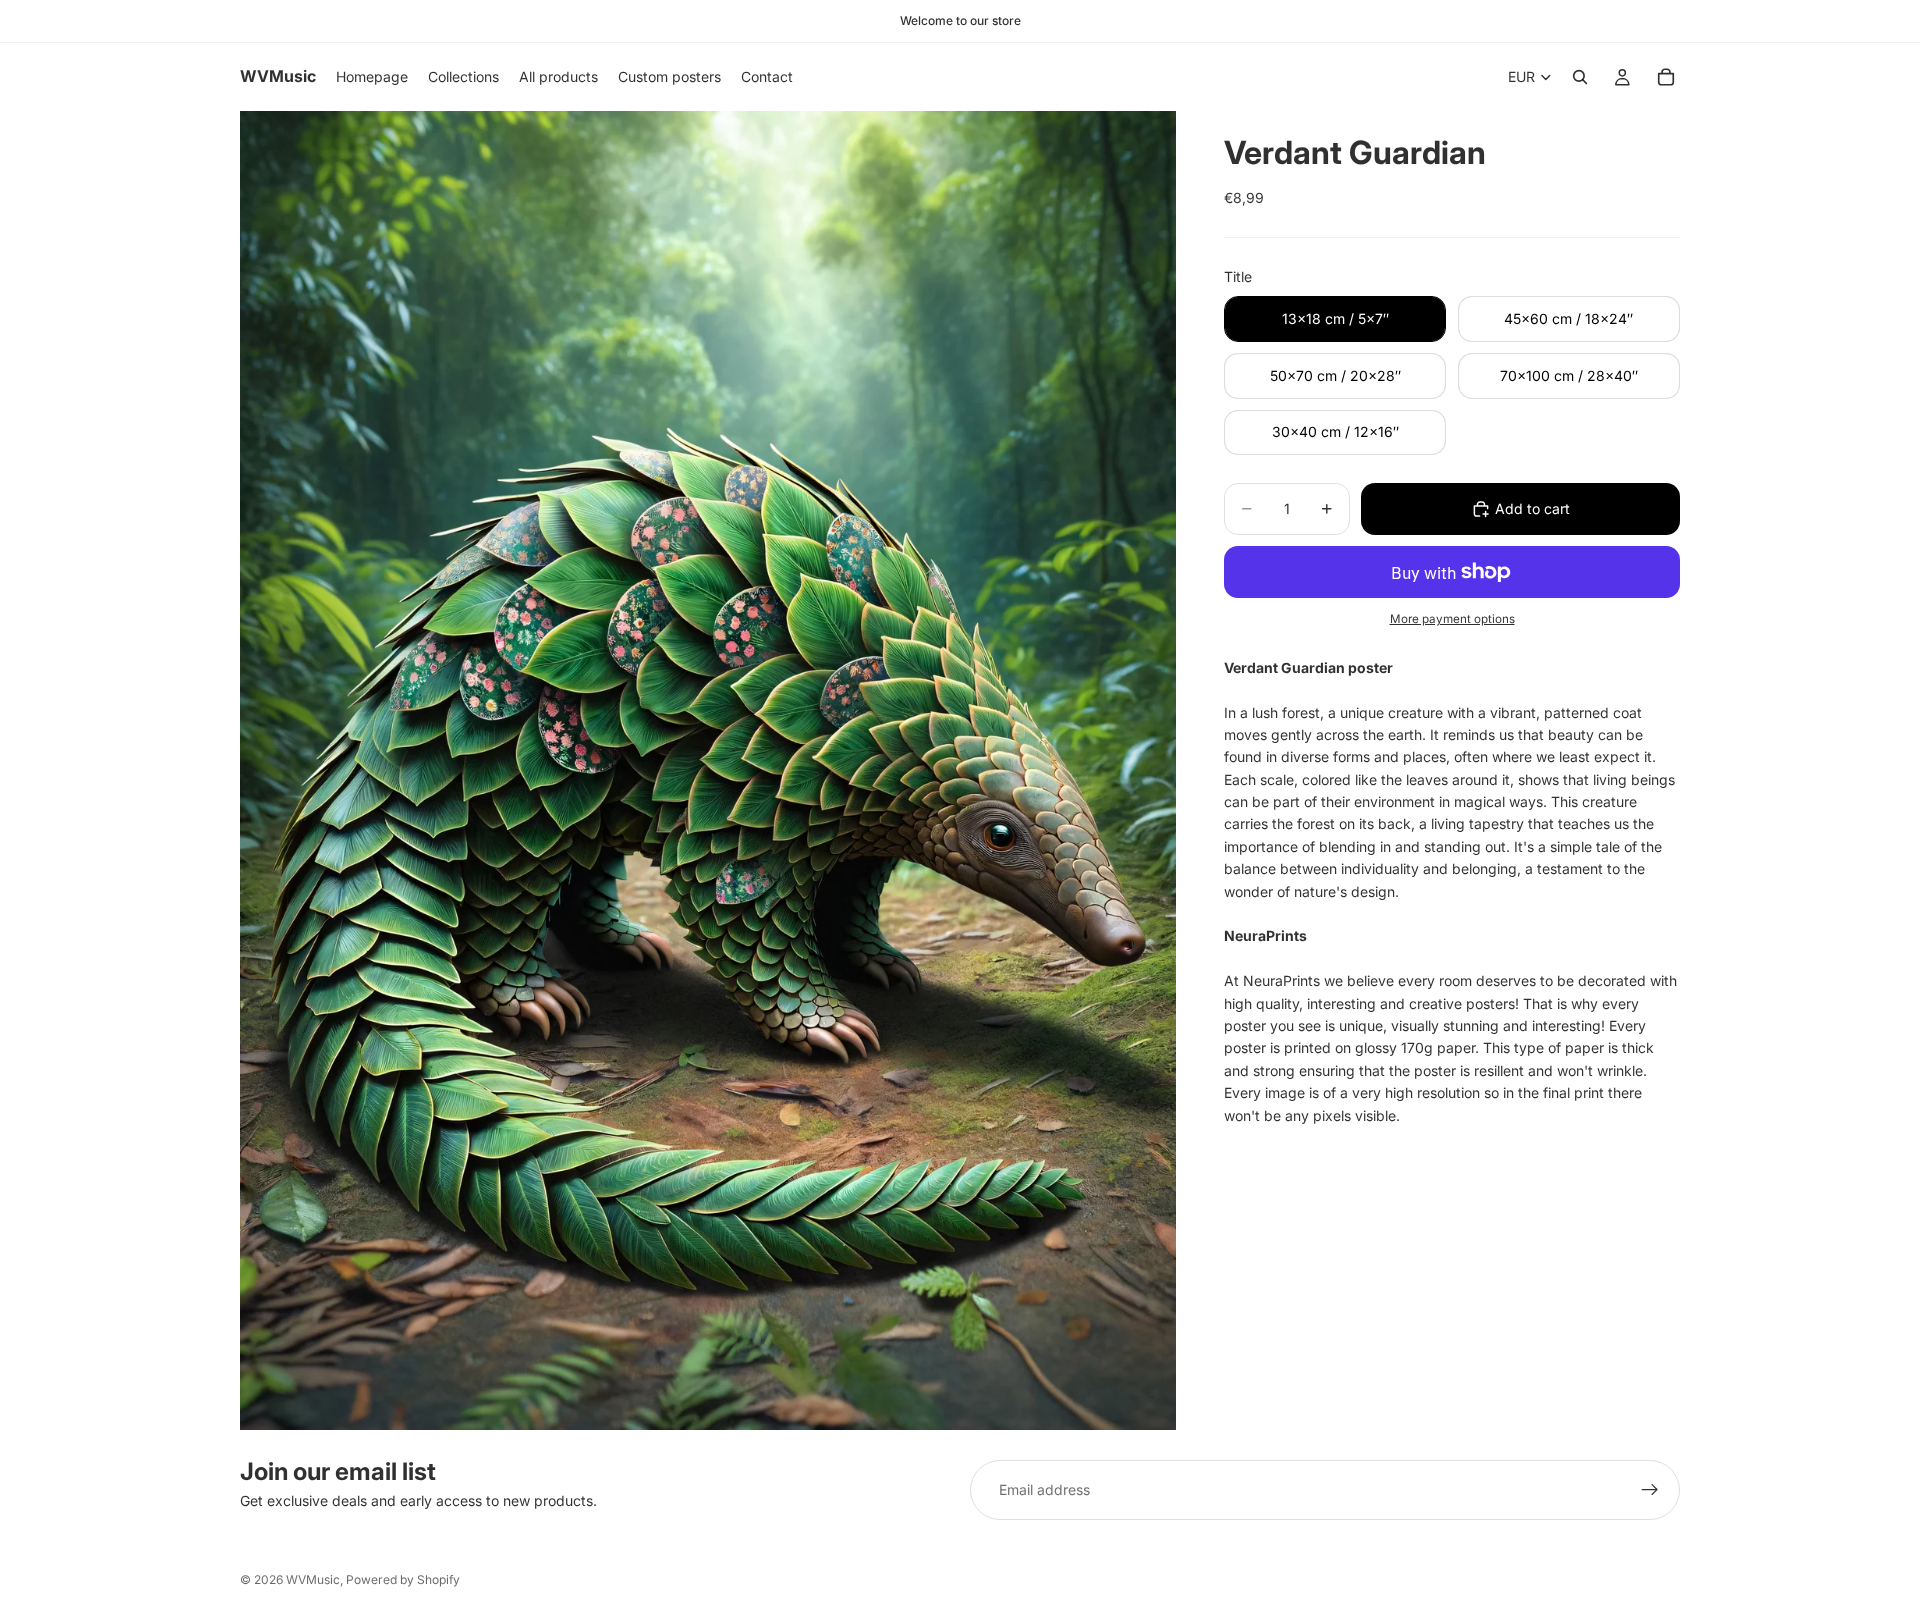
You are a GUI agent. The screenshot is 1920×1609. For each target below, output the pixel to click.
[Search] (1580, 77)
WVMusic (313, 1579)
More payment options (1452, 619)
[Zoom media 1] (708, 770)
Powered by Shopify (403, 1579)
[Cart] (1666, 77)
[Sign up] (1650, 1490)
